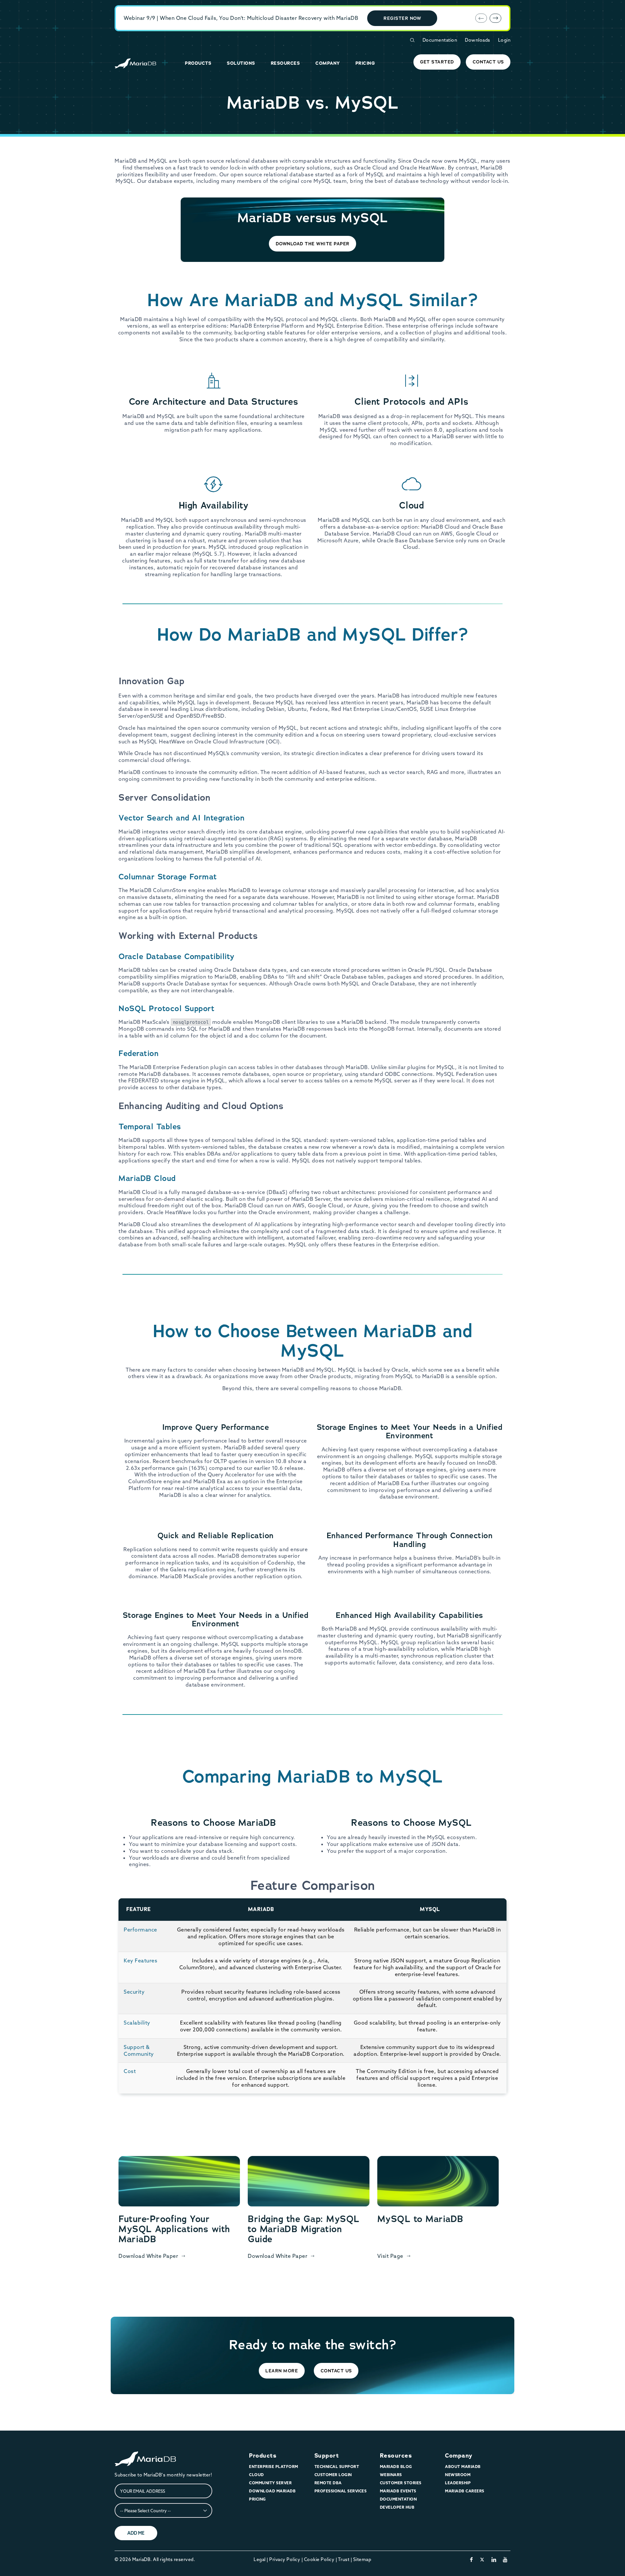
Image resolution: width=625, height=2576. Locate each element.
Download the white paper (313, 244)
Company (459, 2456)
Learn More (282, 2371)
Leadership (458, 2483)
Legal (260, 2559)
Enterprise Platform (274, 2467)
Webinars (391, 2475)
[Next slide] (495, 18)
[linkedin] (494, 2559)
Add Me (136, 2533)
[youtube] (505, 2559)
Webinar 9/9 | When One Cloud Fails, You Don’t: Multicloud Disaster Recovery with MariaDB (241, 18)
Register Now (402, 18)
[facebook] (472, 2559)
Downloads (478, 40)
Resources (396, 2456)
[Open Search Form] (412, 40)
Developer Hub (397, 2507)
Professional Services (341, 2491)
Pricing (257, 2499)
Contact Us (488, 62)
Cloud (257, 2475)
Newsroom (458, 2475)
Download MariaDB (272, 2491)
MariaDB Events (398, 2491)
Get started (437, 62)
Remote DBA (328, 2483)
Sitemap (362, 2559)
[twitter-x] (482, 2559)
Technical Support (337, 2467)
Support (327, 2456)
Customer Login (333, 2475)
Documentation (440, 40)
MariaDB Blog (396, 2467)
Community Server (270, 2483)
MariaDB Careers (465, 2491)
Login (504, 40)
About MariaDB (463, 2467)
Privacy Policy (285, 2559)
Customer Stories (401, 2483)
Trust (344, 2559)
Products (263, 2456)
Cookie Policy (319, 2559)
